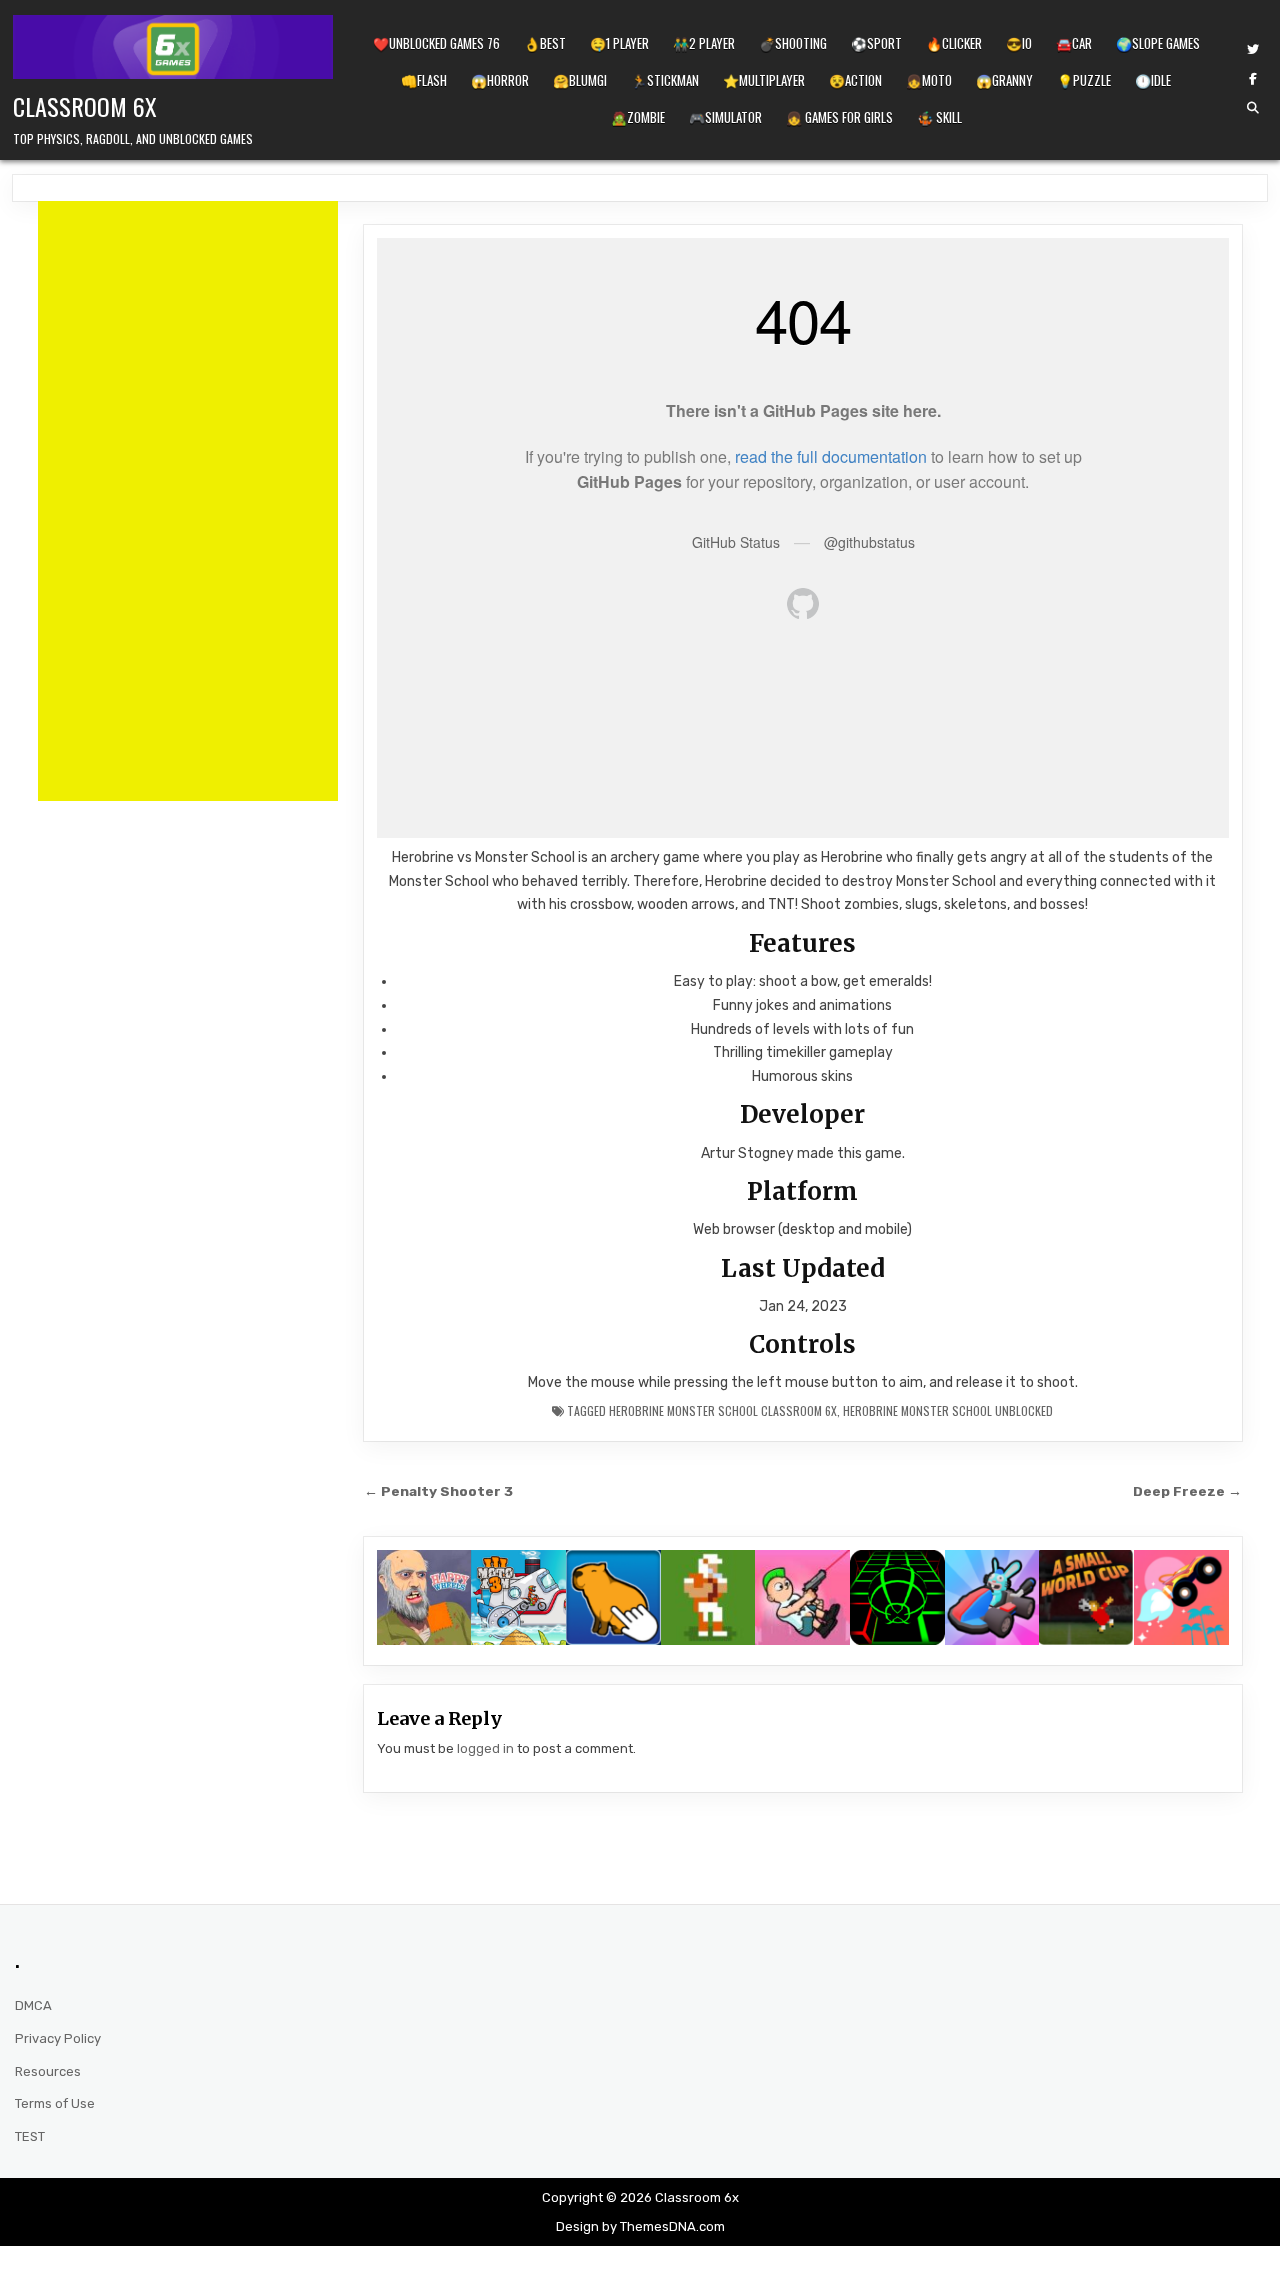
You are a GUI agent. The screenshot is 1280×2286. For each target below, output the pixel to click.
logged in (485, 1748)
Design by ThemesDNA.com (640, 2226)
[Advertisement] (188, 501)
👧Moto (929, 80)
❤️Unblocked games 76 (436, 43)
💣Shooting (793, 43)
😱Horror (500, 80)
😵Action (855, 80)
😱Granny (1004, 80)
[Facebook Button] (1253, 79)
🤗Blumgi (580, 80)
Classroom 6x (85, 106)
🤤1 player (619, 43)
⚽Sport (876, 43)
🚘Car (1074, 43)
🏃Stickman (665, 80)
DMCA (33, 2005)
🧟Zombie (638, 117)
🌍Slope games (1158, 43)
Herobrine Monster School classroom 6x (723, 1410)
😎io (1019, 43)
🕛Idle (1153, 80)
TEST (30, 2136)
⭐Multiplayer (764, 80)
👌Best (545, 43)
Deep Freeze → (1187, 1491)
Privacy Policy (58, 2038)
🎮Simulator (725, 117)
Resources (48, 2071)
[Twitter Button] (1253, 50)
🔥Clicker (954, 43)
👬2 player (704, 43)
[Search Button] (1253, 108)
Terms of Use (55, 2103)
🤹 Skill (939, 117)
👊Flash (424, 80)
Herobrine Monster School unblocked (948, 1410)
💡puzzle (1084, 80)
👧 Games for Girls (839, 117)
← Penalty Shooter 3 (438, 1491)
